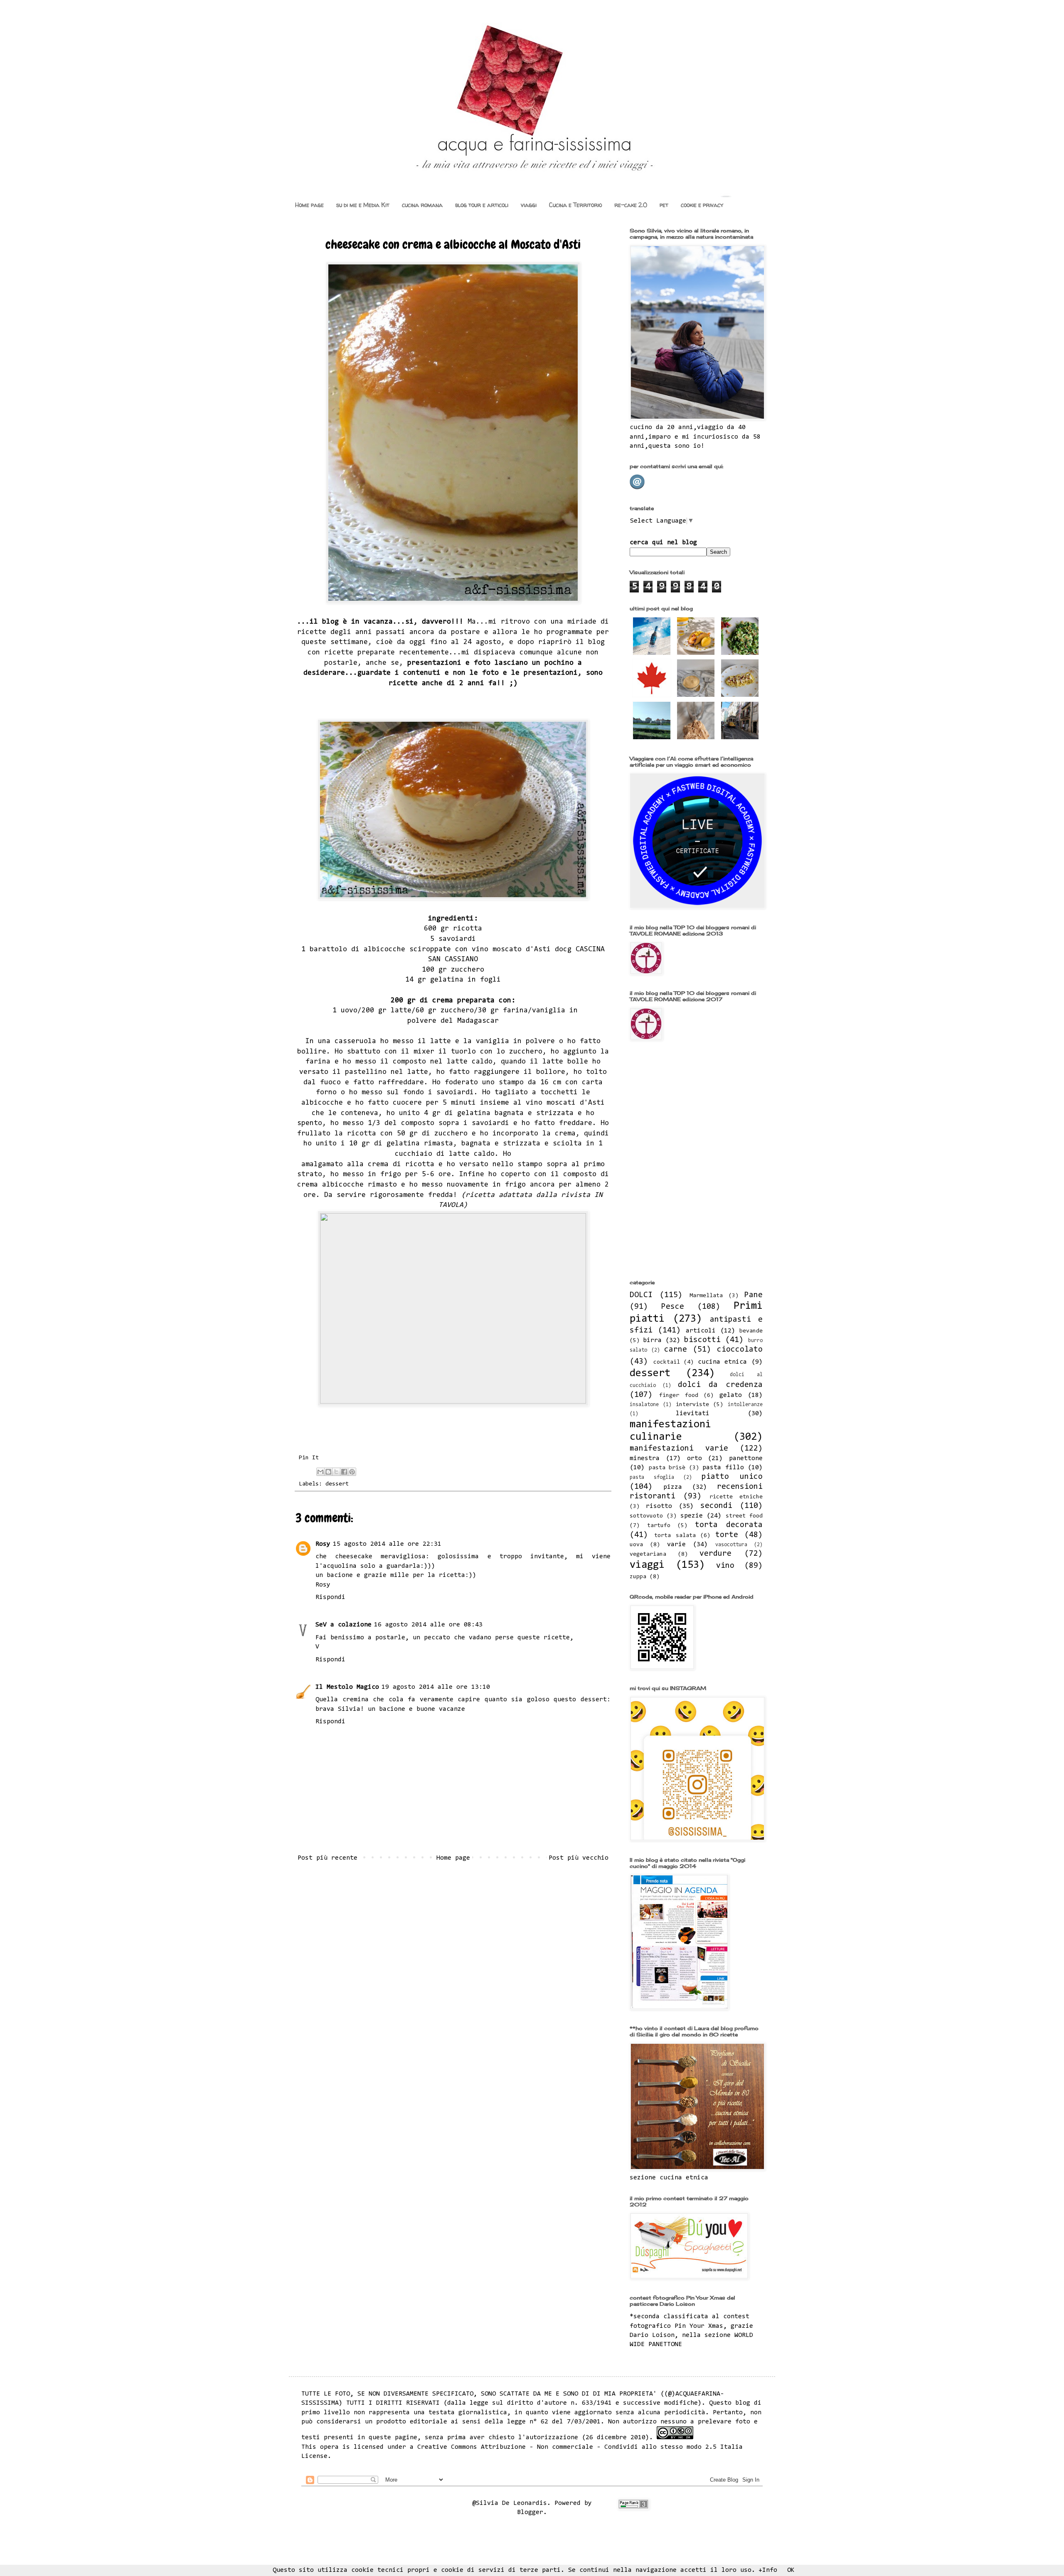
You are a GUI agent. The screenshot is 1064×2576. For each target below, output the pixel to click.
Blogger (530, 2512)
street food (744, 1516)
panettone (746, 1458)
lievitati (693, 1414)
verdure (715, 1554)
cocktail (667, 1362)
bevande (751, 1331)
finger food (679, 1395)
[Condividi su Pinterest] (352, 1472)
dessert (337, 1484)
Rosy (323, 1544)
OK (791, 2570)
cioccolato (740, 1350)
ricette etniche (736, 1497)
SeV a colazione (344, 1625)
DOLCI (641, 1295)
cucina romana (422, 205)
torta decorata (729, 1525)
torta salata (675, 1536)
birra (652, 1340)
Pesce (673, 1307)
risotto (659, 1506)
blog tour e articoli (482, 205)
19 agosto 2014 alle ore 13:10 (436, 1687)
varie (676, 1545)
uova (636, 1545)
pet (664, 205)
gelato (731, 1395)
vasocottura (731, 1545)
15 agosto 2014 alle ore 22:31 (387, 1544)
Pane (754, 1295)
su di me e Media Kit (363, 205)
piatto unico (732, 1477)
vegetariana (648, 1554)
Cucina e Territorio (575, 205)
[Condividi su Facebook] (344, 1472)
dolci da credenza (720, 1385)
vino (725, 1566)
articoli (701, 1331)
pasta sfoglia (652, 1477)
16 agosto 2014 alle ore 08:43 (428, 1625)
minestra (645, 1458)
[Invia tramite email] (320, 1472)
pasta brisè (667, 1468)
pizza (673, 1487)
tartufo (659, 1526)
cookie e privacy (702, 205)
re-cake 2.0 (631, 205)
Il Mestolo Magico (347, 1687)
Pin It (309, 1458)
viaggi (529, 205)
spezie (692, 1516)
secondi (716, 1506)
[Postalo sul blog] (328, 1472)
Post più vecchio (579, 1858)
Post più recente (328, 1858)
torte (727, 1535)
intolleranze (745, 1405)
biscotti (702, 1340)
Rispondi (330, 1597)
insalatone (644, 1405)
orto (695, 1458)
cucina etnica (723, 1362)
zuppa (638, 1577)
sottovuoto (646, 1516)
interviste (692, 1405)
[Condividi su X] (336, 1472)
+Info (768, 2570)
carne (676, 1350)
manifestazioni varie (679, 1449)
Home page (309, 205)
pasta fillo (723, 1468)
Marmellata (706, 1296)
